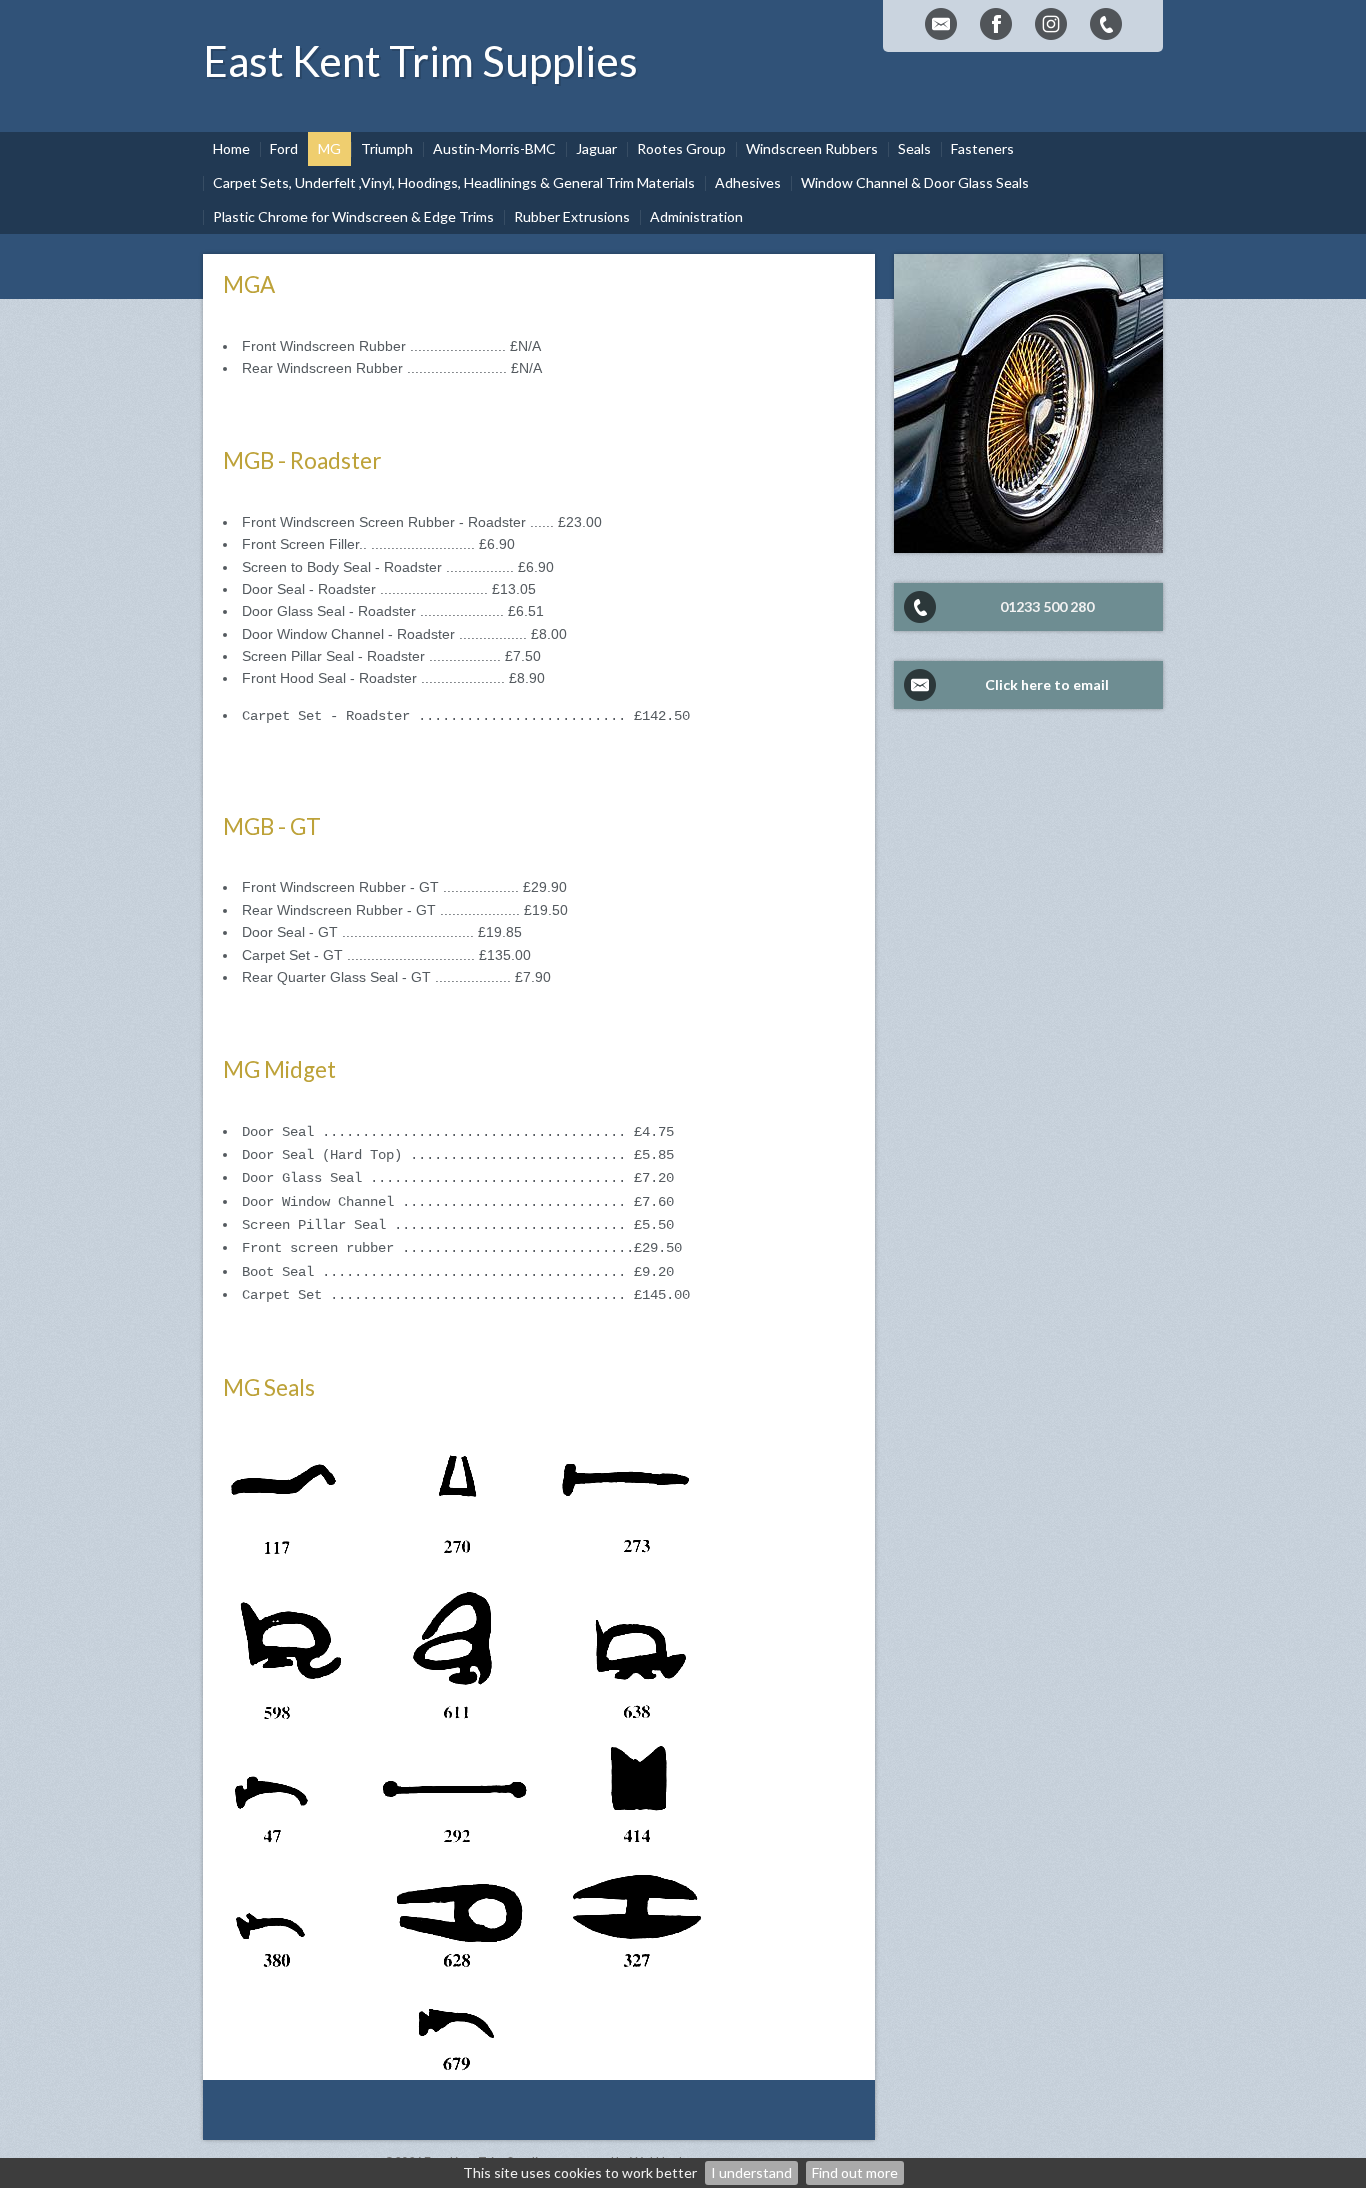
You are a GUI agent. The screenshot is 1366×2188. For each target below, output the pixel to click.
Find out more (855, 2172)
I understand (751, 2172)
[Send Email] (941, 24)
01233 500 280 (1047, 606)
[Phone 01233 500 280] (1106, 24)
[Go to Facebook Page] (996, 24)
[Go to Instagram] (1051, 24)
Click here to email (1047, 684)
